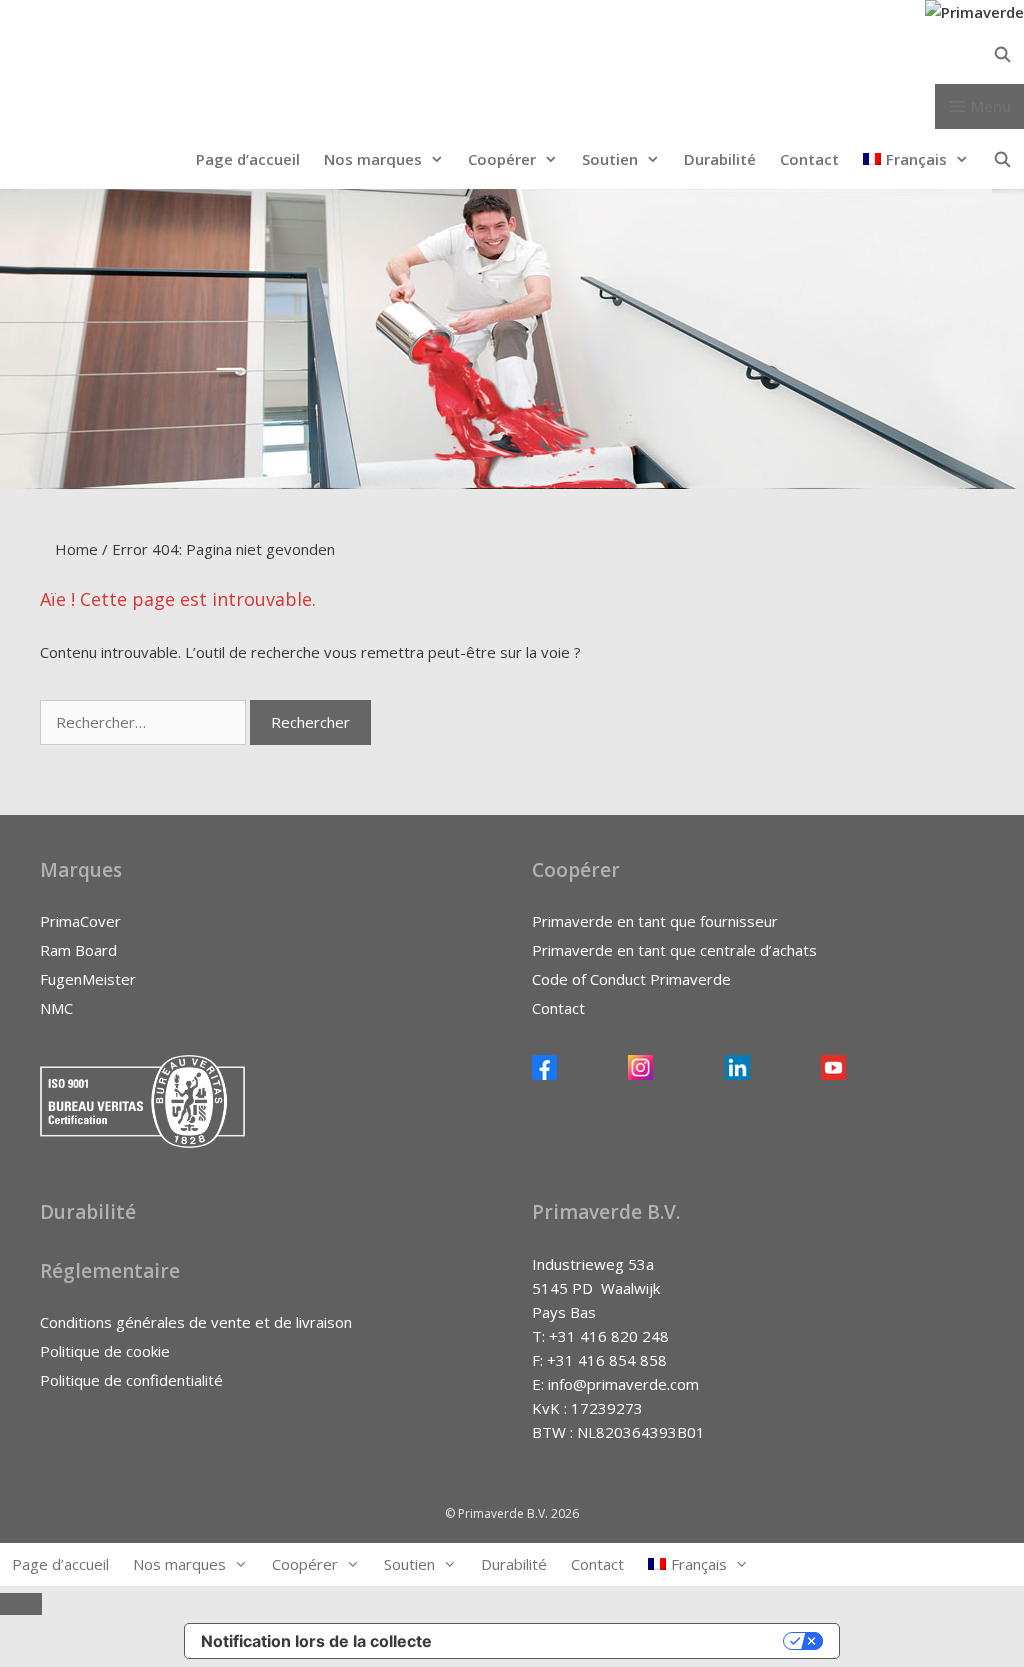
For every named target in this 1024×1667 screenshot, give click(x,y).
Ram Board (78, 950)
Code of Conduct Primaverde (631, 979)
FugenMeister (88, 979)
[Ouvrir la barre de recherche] (512, 54)
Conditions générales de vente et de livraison (196, 1322)
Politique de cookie (105, 1351)
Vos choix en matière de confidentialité (617, 1641)
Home (76, 549)
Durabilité (720, 159)
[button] (916, 159)
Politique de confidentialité (131, 1380)
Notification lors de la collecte (316, 1641)
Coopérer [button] (502, 159)
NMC (56, 1008)
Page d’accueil (248, 159)
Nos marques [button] (373, 159)
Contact (809, 159)
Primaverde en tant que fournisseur (655, 921)
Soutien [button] (610, 159)
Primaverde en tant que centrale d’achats (674, 950)
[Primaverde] (974, 12)
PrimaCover (80, 921)
